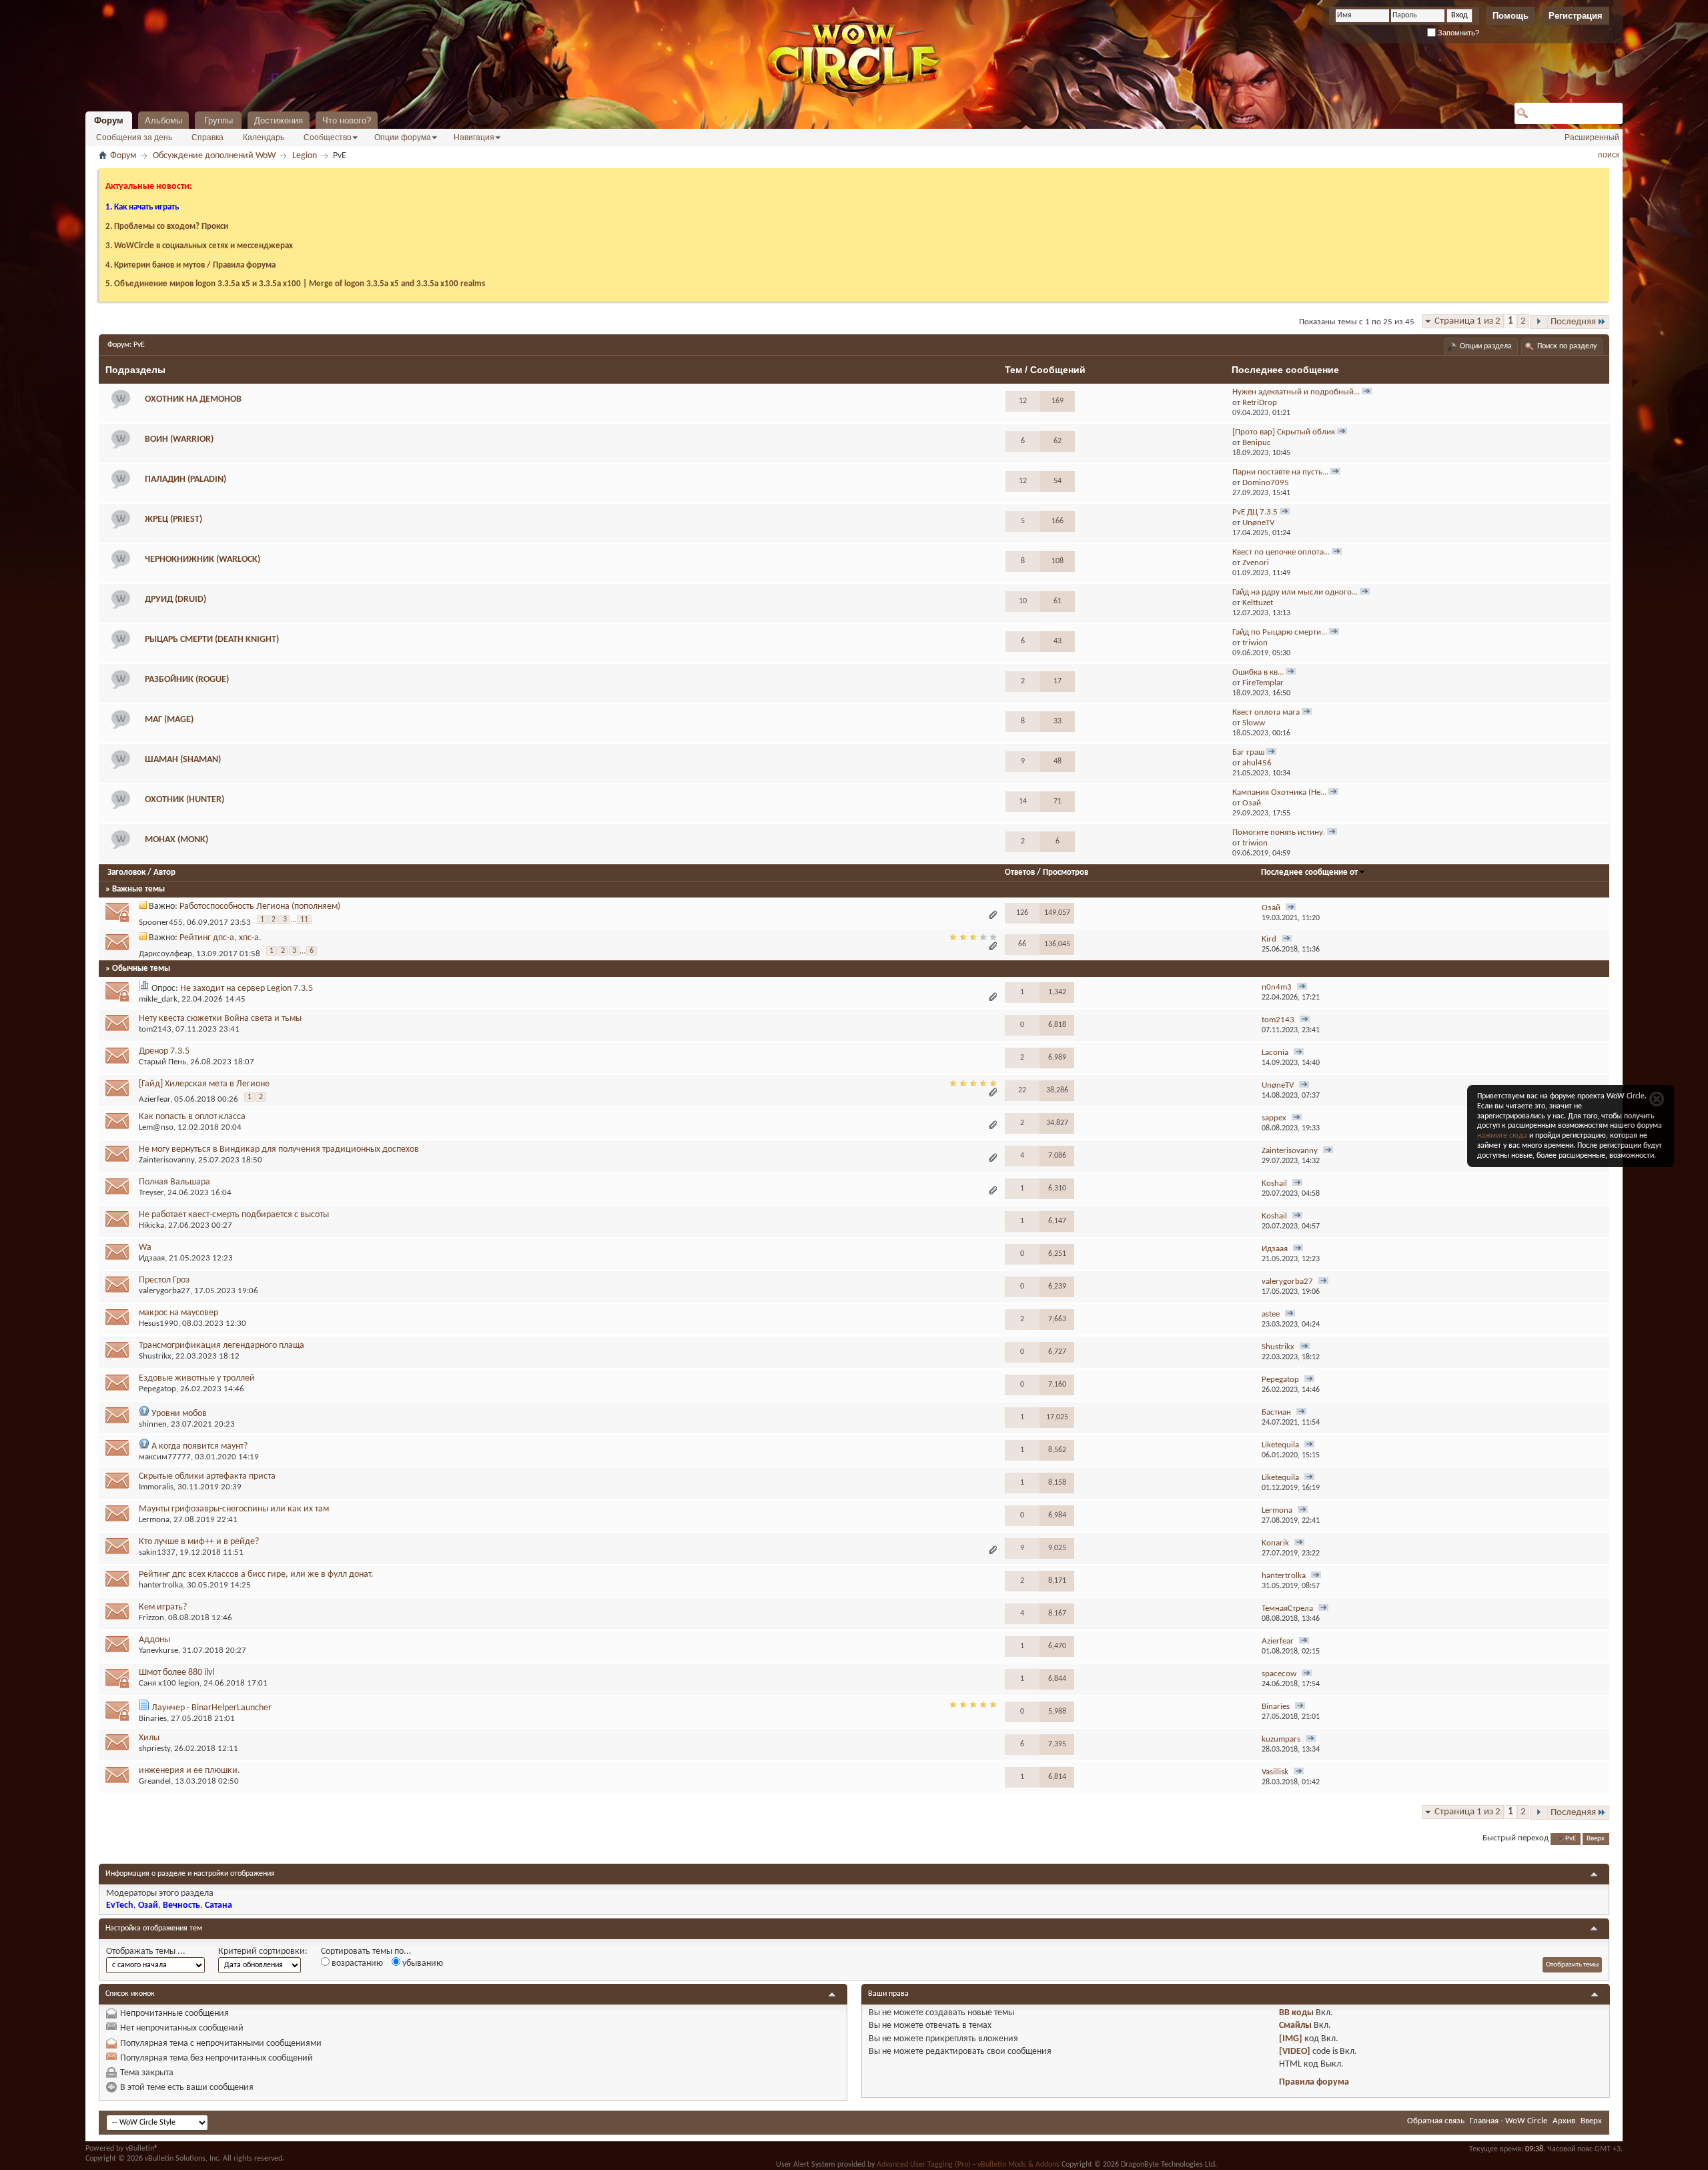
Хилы (149, 1738)
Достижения (279, 120)
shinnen (153, 1424)
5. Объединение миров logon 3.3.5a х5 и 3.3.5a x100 (203, 284)
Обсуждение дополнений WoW (214, 156)
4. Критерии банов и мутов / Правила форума (190, 265)
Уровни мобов (179, 1414)
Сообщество (328, 137)
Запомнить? (1457, 33)
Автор (164, 872)
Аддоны (154, 1640)
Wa (145, 1247)
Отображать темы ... (146, 1951)
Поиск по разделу (1567, 346)
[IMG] (1291, 2039)
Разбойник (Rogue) (187, 680)
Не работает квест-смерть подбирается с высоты (234, 1215)
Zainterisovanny (166, 1160)
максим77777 (165, 1457)
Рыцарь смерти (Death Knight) (212, 640)
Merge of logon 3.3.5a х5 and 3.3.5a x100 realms (397, 284)
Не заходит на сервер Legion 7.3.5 (247, 989)
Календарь (264, 137)
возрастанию (356, 1963)
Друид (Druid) (175, 600)
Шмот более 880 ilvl (176, 1673)
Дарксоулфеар (165, 955)
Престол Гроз (164, 1280)
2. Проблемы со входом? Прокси (167, 227)
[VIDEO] (1295, 2052)
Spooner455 (161, 923)
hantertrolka (161, 1585)
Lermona (154, 1520)
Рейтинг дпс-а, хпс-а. (221, 938)
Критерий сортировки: (263, 1951)
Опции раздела (1486, 346)
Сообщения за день (134, 137)
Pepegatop (157, 1389)
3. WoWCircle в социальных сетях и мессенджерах (199, 246)
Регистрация (1576, 16)
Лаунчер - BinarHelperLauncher (211, 1708)
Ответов (1020, 872)
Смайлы (1295, 2026)
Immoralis (156, 1487)
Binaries (153, 1719)
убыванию (422, 1963)
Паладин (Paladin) (185, 479)
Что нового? (347, 120)
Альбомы (163, 120)
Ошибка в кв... (1258, 672)
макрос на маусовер (178, 1313)
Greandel (155, 1781)
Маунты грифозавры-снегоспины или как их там (234, 1509)
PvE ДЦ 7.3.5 (1255, 512)
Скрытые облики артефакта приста (207, 1476)
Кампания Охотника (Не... (1279, 792)
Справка (207, 137)
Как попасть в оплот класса (192, 1117)
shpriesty (154, 1749)
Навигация (474, 137)
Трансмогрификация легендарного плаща (222, 1346)
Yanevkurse (158, 1651)
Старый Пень (162, 1062)
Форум (109, 120)
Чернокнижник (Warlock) (202, 560)
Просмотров (1065, 872)
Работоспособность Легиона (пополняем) (260, 907)
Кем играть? (163, 1607)
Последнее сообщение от (1309, 872)
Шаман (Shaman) (183, 760)
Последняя (1573, 322)
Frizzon (151, 1618)
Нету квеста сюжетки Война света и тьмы (220, 1019)
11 (304, 920)
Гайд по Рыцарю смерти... (1280, 632)
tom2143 (155, 1029)
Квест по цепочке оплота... (1281, 552)
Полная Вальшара (174, 1182)
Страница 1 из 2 (1467, 321)
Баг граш (1248, 752)
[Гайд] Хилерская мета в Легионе (204, 1084)
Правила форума (1314, 2082)
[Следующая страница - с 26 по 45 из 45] (1538, 322)
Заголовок (126, 872)
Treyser (151, 1193)
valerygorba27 (164, 1291)
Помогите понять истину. (1279, 832)
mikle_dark (158, 999)
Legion (305, 156)
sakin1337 (157, 1552)
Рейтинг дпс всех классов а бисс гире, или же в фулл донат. (256, 1574)
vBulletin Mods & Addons (1018, 2165)
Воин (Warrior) (179, 439)
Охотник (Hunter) (184, 800)
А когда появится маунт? (199, 1446)
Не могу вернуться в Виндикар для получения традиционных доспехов (279, 1149)
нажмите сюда (1502, 1136)
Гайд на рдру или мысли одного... (1295, 592)
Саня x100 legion (169, 1683)
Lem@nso (156, 1127)
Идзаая (152, 1258)
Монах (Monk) (176, 840)
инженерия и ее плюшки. (189, 1771)
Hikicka (151, 1225)
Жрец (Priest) (173, 519)
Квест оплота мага (1266, 712)
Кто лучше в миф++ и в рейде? (199, 1542)
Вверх (1596, 1839)
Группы (219, 120)
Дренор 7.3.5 (164, 1051)
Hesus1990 (158, 1324)
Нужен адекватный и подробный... (1296, 392)
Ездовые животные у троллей (197, 1378)
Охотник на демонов (193, 399)
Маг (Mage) (169, 720)
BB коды (1296, 2013)
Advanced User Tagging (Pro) (924, 2165)
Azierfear (154, 1100)
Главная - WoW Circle (1509, 2121)
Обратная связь (1436, 2121)
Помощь (1511, 16)
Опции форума (403, 137)
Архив (1564, 2121)
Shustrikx (155, 1356)
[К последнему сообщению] (1291, 908)
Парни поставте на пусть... (1280, 472)
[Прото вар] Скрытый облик (1284, 432)
